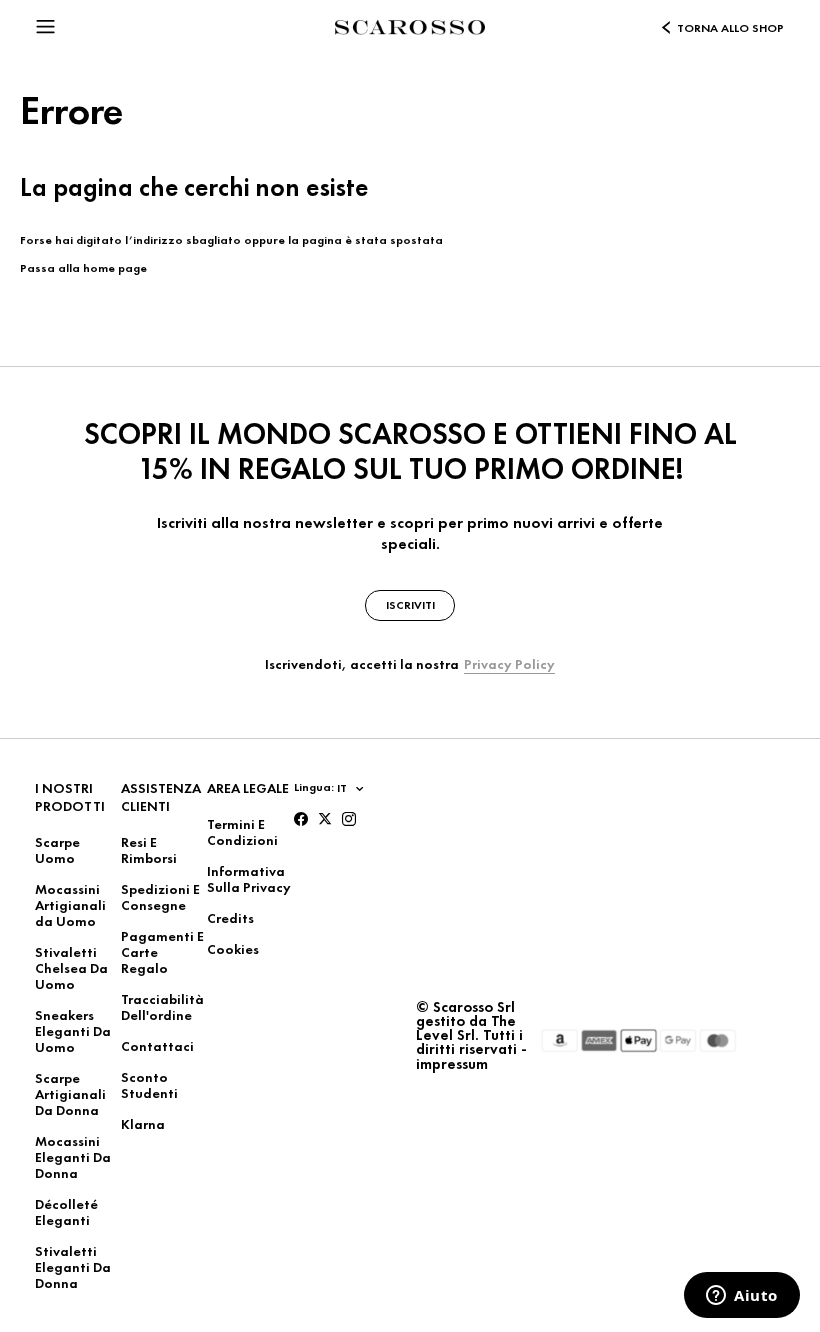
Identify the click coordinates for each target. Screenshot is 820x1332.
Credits (230, 918)
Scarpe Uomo (57, 850)
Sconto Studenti (149, 1085)
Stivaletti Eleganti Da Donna (73, 1267)
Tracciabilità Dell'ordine (162, 1007)
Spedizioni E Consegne (160, 897)
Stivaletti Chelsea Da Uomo (71, 968)
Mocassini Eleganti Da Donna (73, 1157)
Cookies (233, 949)
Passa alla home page (83, 268)
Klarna (143, 1124)
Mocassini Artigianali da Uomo (70, 905)
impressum (452, 1064)
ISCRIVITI (410, 605)
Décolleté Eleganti (66, 1212)
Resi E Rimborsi (149, 850)
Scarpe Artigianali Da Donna (70, 1094)
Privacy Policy (509, 664)
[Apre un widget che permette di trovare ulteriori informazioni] (742, 1297)
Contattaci (157, 1046)
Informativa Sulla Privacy (249, 879)
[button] (45, 24)
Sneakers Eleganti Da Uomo (73, 1031)
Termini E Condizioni (242, 832)
